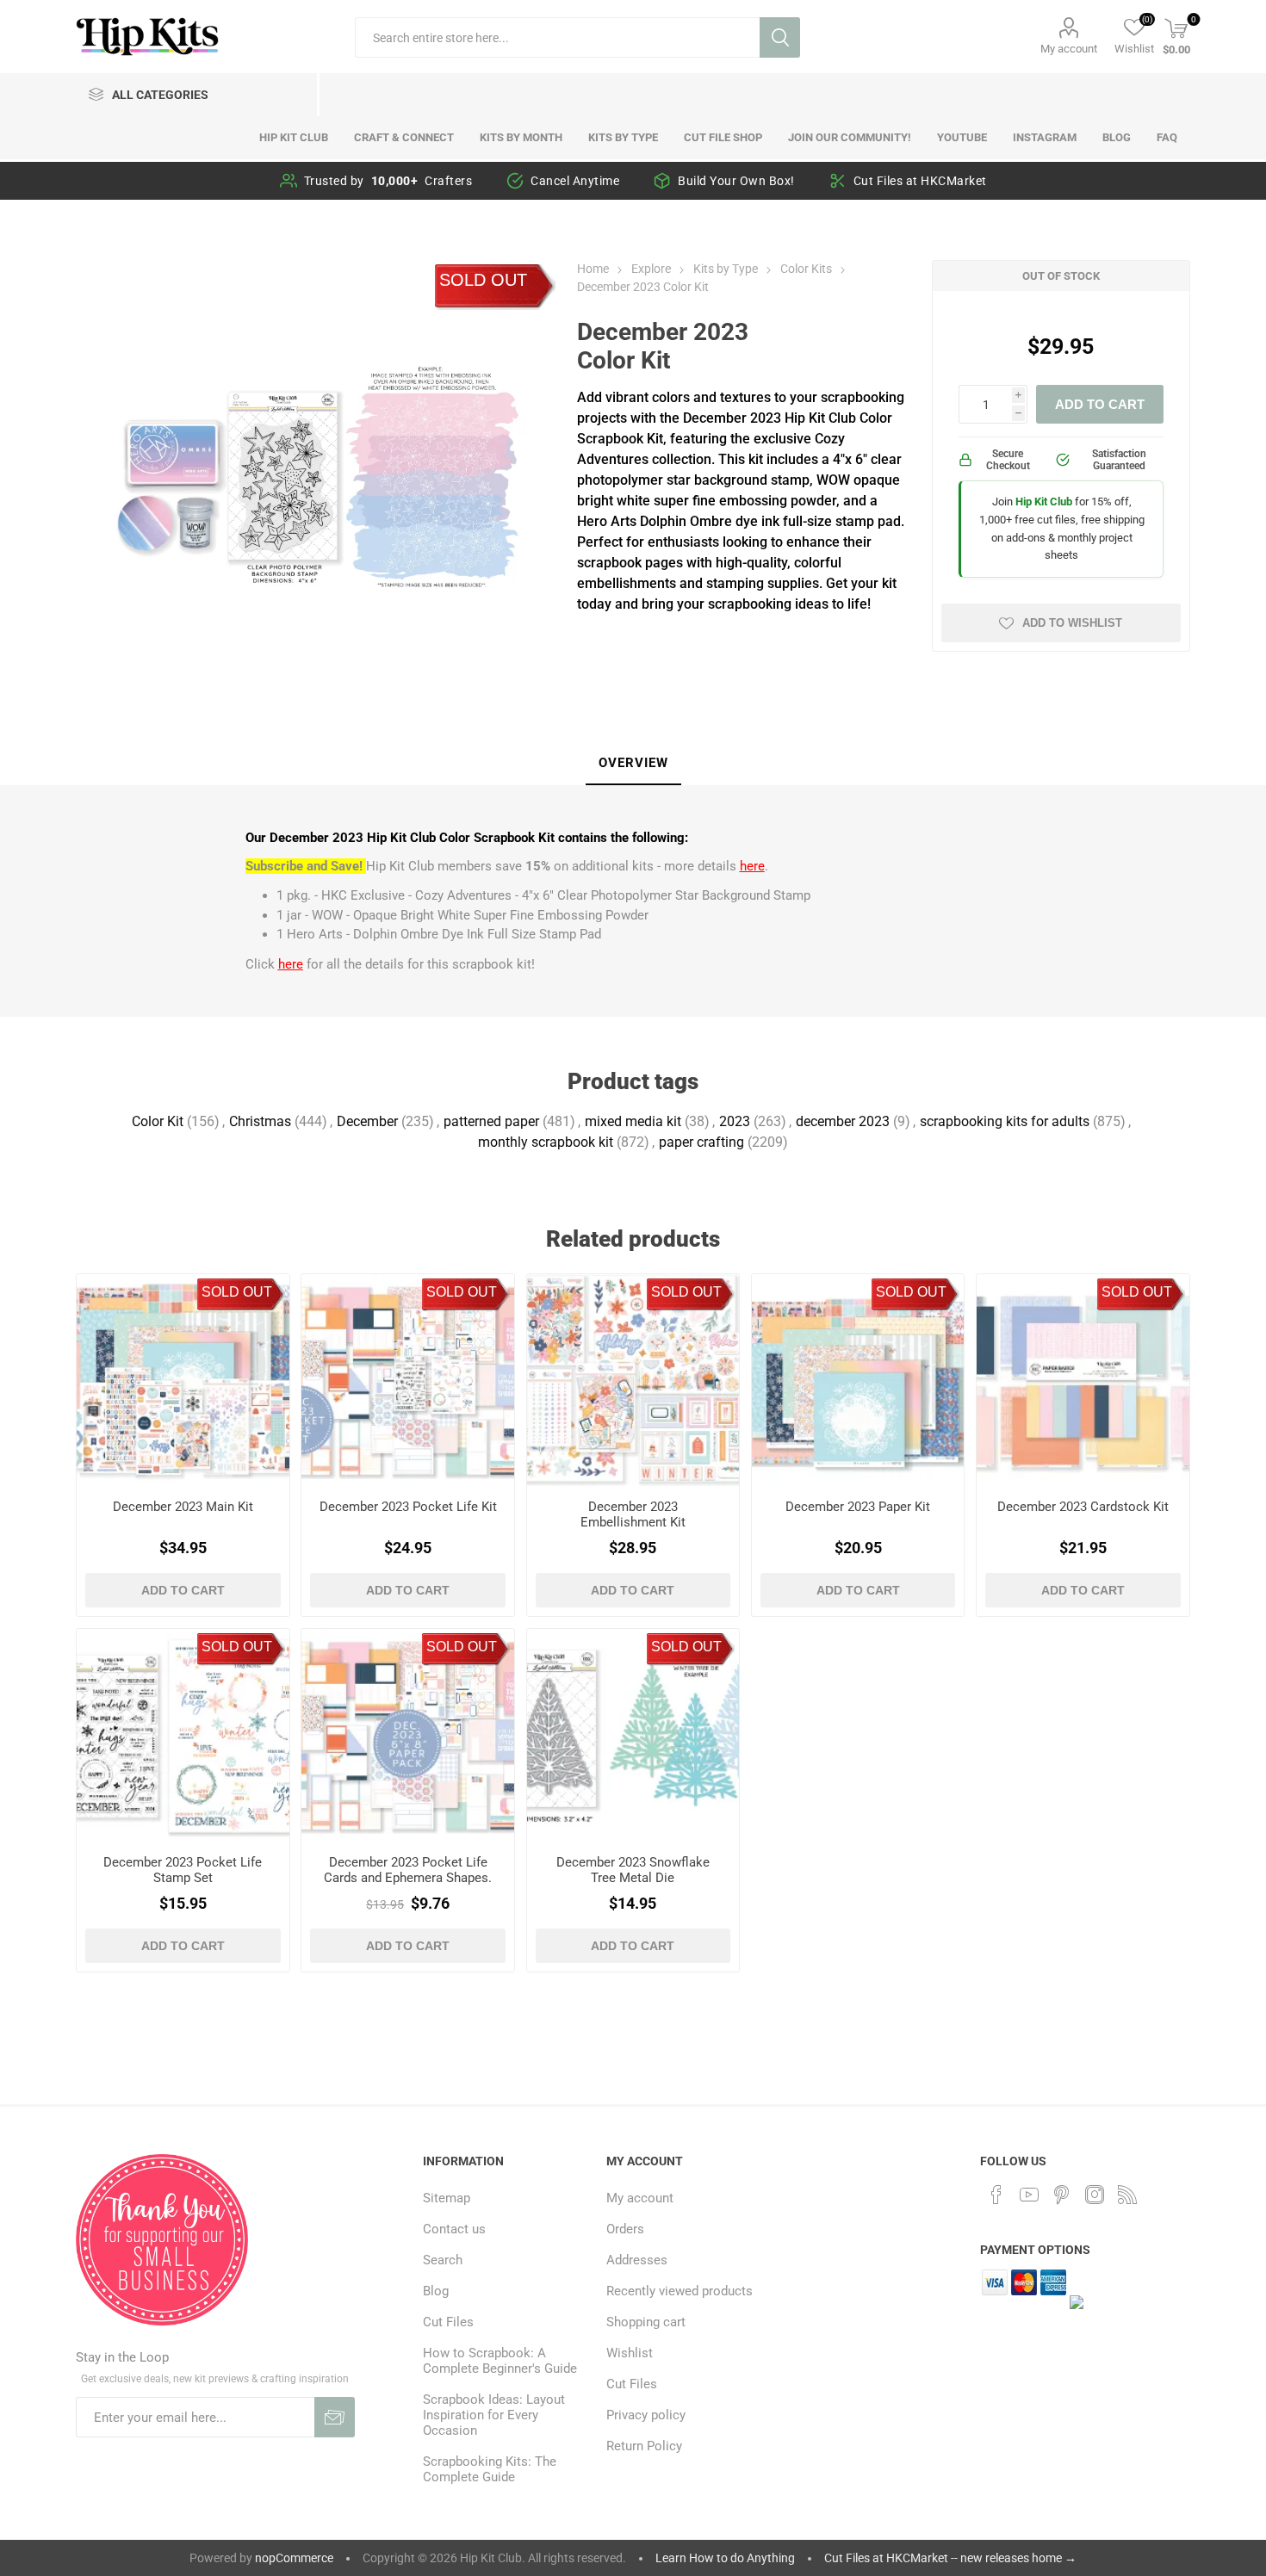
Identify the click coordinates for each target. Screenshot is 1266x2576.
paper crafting (701, 1142)
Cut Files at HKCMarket (920, 181)
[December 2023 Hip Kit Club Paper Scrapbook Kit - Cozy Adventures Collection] (858, 1380)
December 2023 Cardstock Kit (1083, 1507)
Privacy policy (646, 2415)
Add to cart (1100, 404)
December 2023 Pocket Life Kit (408, 1507)
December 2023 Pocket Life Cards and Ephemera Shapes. (408, 1870)
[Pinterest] (1062, 2195)
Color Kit (158, 1121)
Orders (625, 2229)
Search (780, 37)
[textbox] (557, 37)
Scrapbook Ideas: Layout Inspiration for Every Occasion (494, 2415)
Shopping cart (646, 2322)
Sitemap (447, 2198)
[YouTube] (1029, 2195)
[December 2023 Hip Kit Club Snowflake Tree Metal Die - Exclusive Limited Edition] (633, 1735)
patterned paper (491, 1121)
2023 (735, 1121)
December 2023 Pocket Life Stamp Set (183, 1870)
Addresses (637, 2260)
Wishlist (630, 2353)
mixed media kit (633, 1121)
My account (1069, 49)
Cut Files (448, 2322)
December (367, 1121)
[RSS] (1127, 2195)
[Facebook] (996, 2195)
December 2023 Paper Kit (858, 1507)
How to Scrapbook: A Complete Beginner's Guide (500, 2361)
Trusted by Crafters (388, 181)
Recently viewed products (680, 2291)
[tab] (633, 764)
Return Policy (644, 2446)
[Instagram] (1095, 2195)
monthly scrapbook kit (546, 1142)
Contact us (454, 2229)
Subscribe (335, 2417)
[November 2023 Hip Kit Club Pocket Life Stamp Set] (183, 1735)
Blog (436, 2291)
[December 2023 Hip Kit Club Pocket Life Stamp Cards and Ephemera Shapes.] (407, 1735)
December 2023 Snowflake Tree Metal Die (633, 1870)
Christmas (260, 1121)
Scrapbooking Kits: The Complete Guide (490, 2469)
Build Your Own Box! (736, 181)
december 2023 (843, 1121)
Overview (633, 763)
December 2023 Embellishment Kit (633, 1514)
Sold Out (483, 280)
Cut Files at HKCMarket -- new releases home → (950, 2558)
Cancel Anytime (575, 181)
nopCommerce (294, 2558)
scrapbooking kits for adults (1005, 1121)
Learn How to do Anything (725, 2558)
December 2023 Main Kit (183, 1507)
